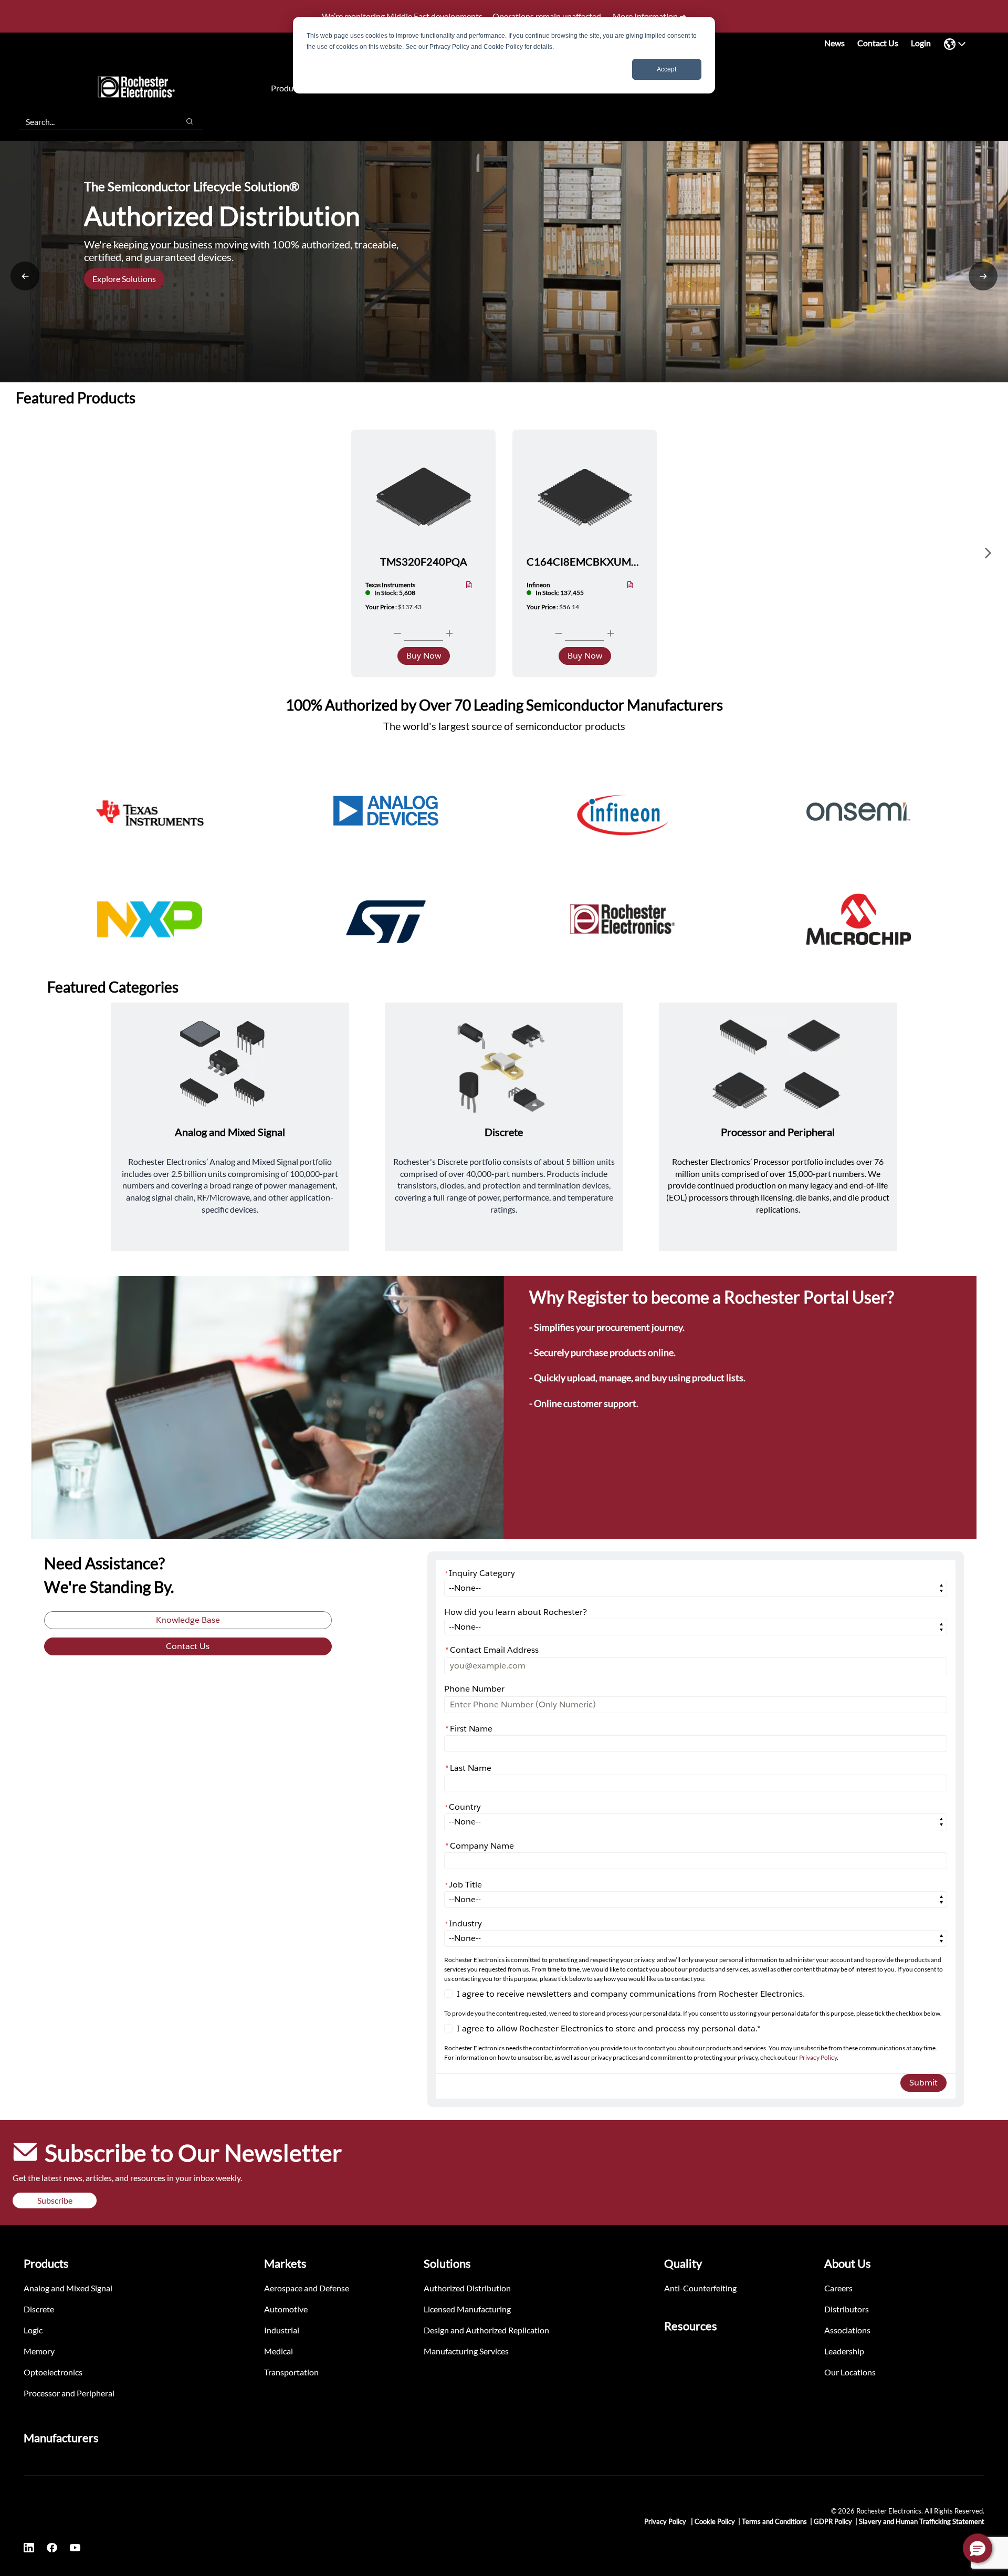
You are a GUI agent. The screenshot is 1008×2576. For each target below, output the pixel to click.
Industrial (282, 2330)
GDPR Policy (833, 2521)
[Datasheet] (469, 586)
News (834, 43)
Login (921, 43)
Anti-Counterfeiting (700, 2288)
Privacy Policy (818, 2057)
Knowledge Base (188, 1620)
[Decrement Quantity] (397, 633)
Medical (279, 2351)
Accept (666, 69)
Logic (33, 2330)
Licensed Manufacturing (467, 2309)
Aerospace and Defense (307, 2288)
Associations (847, 2330)
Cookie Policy (715, 2521)
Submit (923, 2083)
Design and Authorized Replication (486, 2330)
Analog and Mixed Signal (68, 2288)
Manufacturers (61, 2438)
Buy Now (424, 656)
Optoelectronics (53, 2372)
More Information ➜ (649, 16)
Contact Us (878, 43)
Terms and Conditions (774, 2521)
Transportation (291, 2372)
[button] (978, 2548)
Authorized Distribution (467, 2288)
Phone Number (474, 1689)
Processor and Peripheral (69, 2393)
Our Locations (850, 2372)
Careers (838, 2288)
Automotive (286, 2309)
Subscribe (55, 2200)
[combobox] (94, 121)
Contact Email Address (492, 1650)
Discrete (39, 2309)
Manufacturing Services (466, 2351)
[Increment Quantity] (449, 633)
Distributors (847, 2309)
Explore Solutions (124, 279)
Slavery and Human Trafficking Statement (922, 2521)
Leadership (844, 2351)
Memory (39, 2351)
